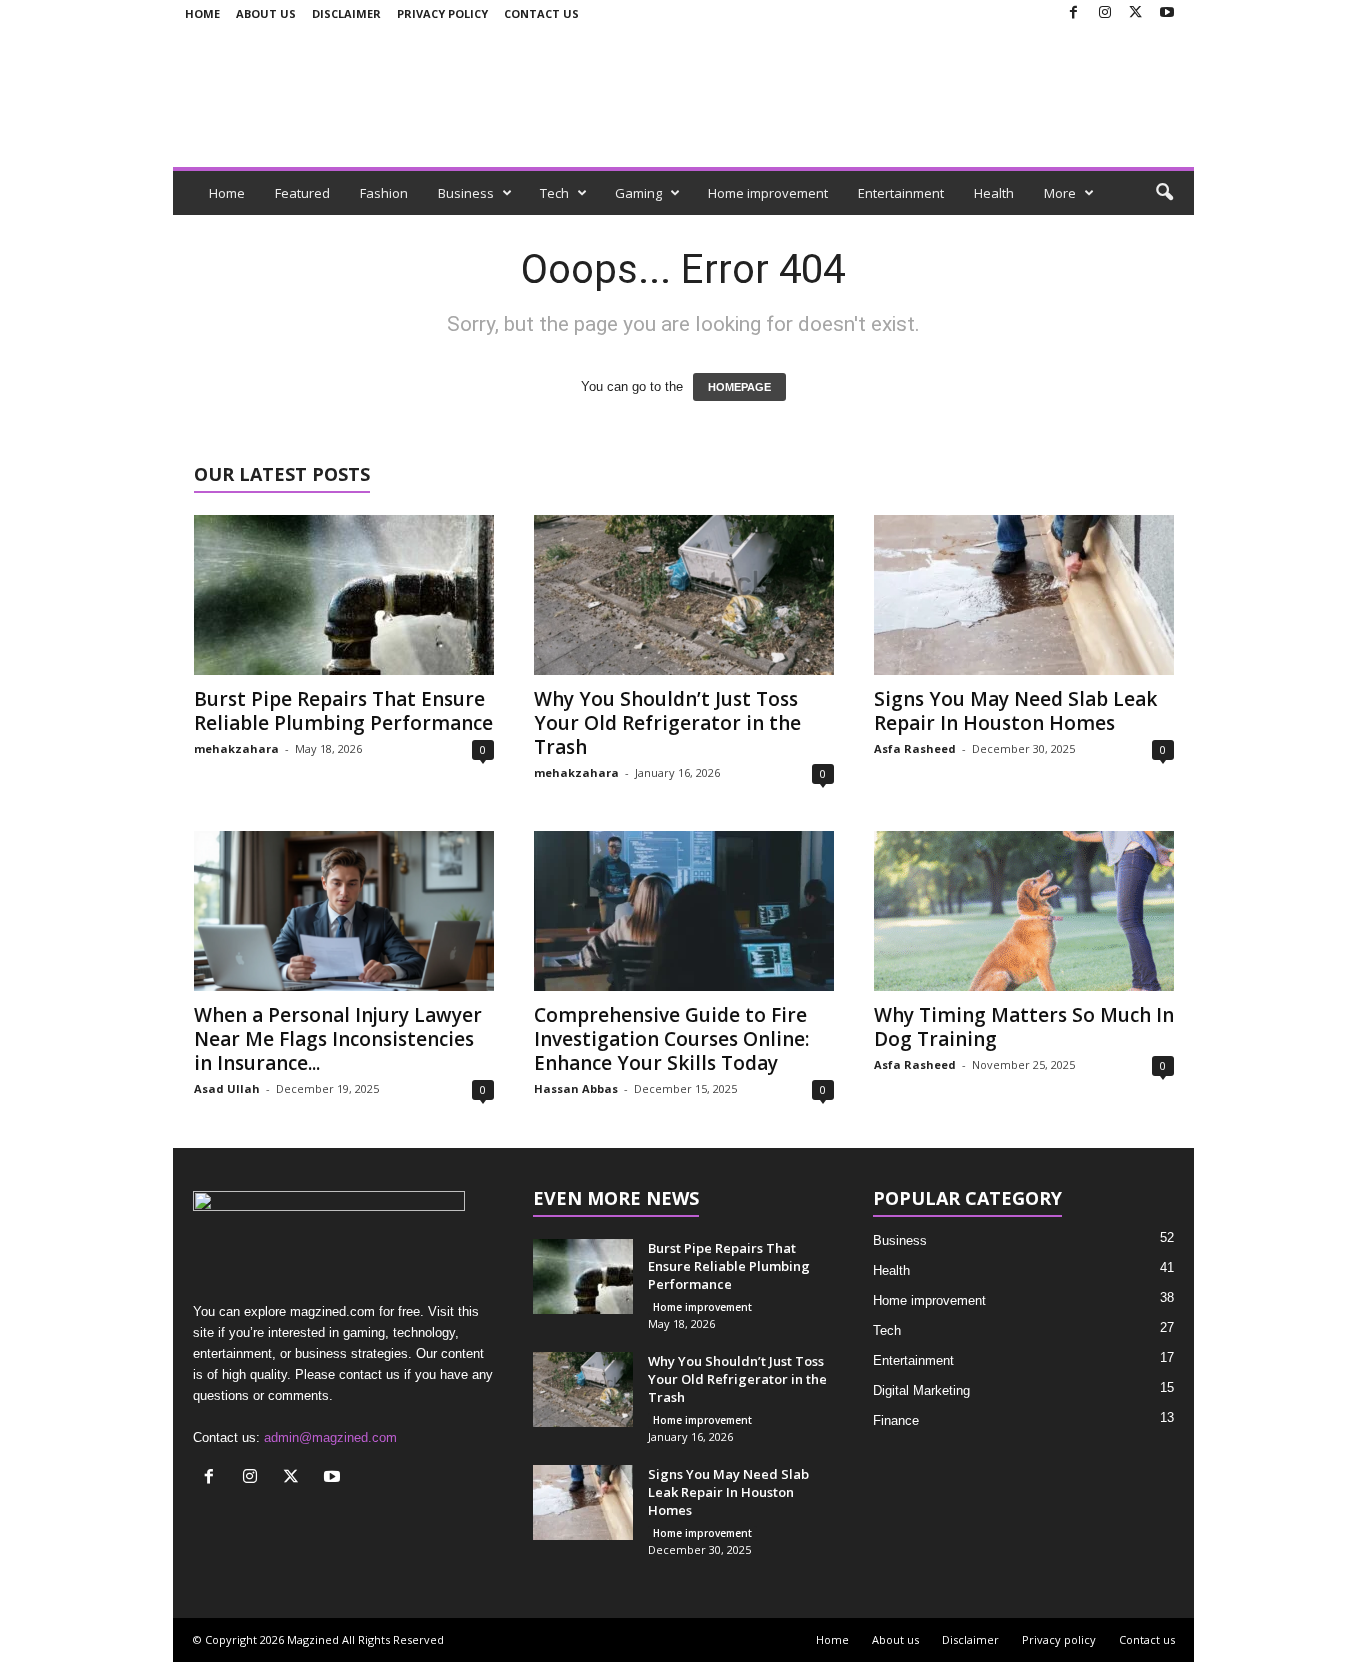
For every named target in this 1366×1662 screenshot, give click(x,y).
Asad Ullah (227, 1088)
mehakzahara (236, 748)
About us (266, 13)
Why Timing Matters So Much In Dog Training (1024, 1027)
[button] (1164, 193)
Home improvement (768, 193)
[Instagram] (1105, 13)
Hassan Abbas (576, 1088)
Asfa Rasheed (915, 748)
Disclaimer (346, 13)
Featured (302, 193)
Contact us (541, 13)
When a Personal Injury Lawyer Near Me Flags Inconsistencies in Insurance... (338, 1039)
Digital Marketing (921, 1390)
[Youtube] (1167, 13)
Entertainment (901, 193)
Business (466, 193)
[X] (1136, 13)
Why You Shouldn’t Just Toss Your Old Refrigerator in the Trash (667, 723)
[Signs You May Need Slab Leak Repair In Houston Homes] (1024, 595)
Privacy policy (442, 13)
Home (202, 13)
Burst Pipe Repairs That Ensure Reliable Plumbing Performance (343, 711)
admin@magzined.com (330, 1437)
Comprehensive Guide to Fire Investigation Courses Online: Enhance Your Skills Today (671, 1039)
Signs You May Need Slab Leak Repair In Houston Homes (1015, 711)
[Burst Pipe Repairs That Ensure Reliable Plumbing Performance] (344, 595)
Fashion (384, 193)
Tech (554, 193)
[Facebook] (1074, 13)
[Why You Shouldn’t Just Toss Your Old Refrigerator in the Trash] (684, 595)
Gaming (638, 193)
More (1060, 193)
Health (994, 193)
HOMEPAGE (739, 387)
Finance (896, 1420)
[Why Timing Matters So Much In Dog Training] (1024, 911)
